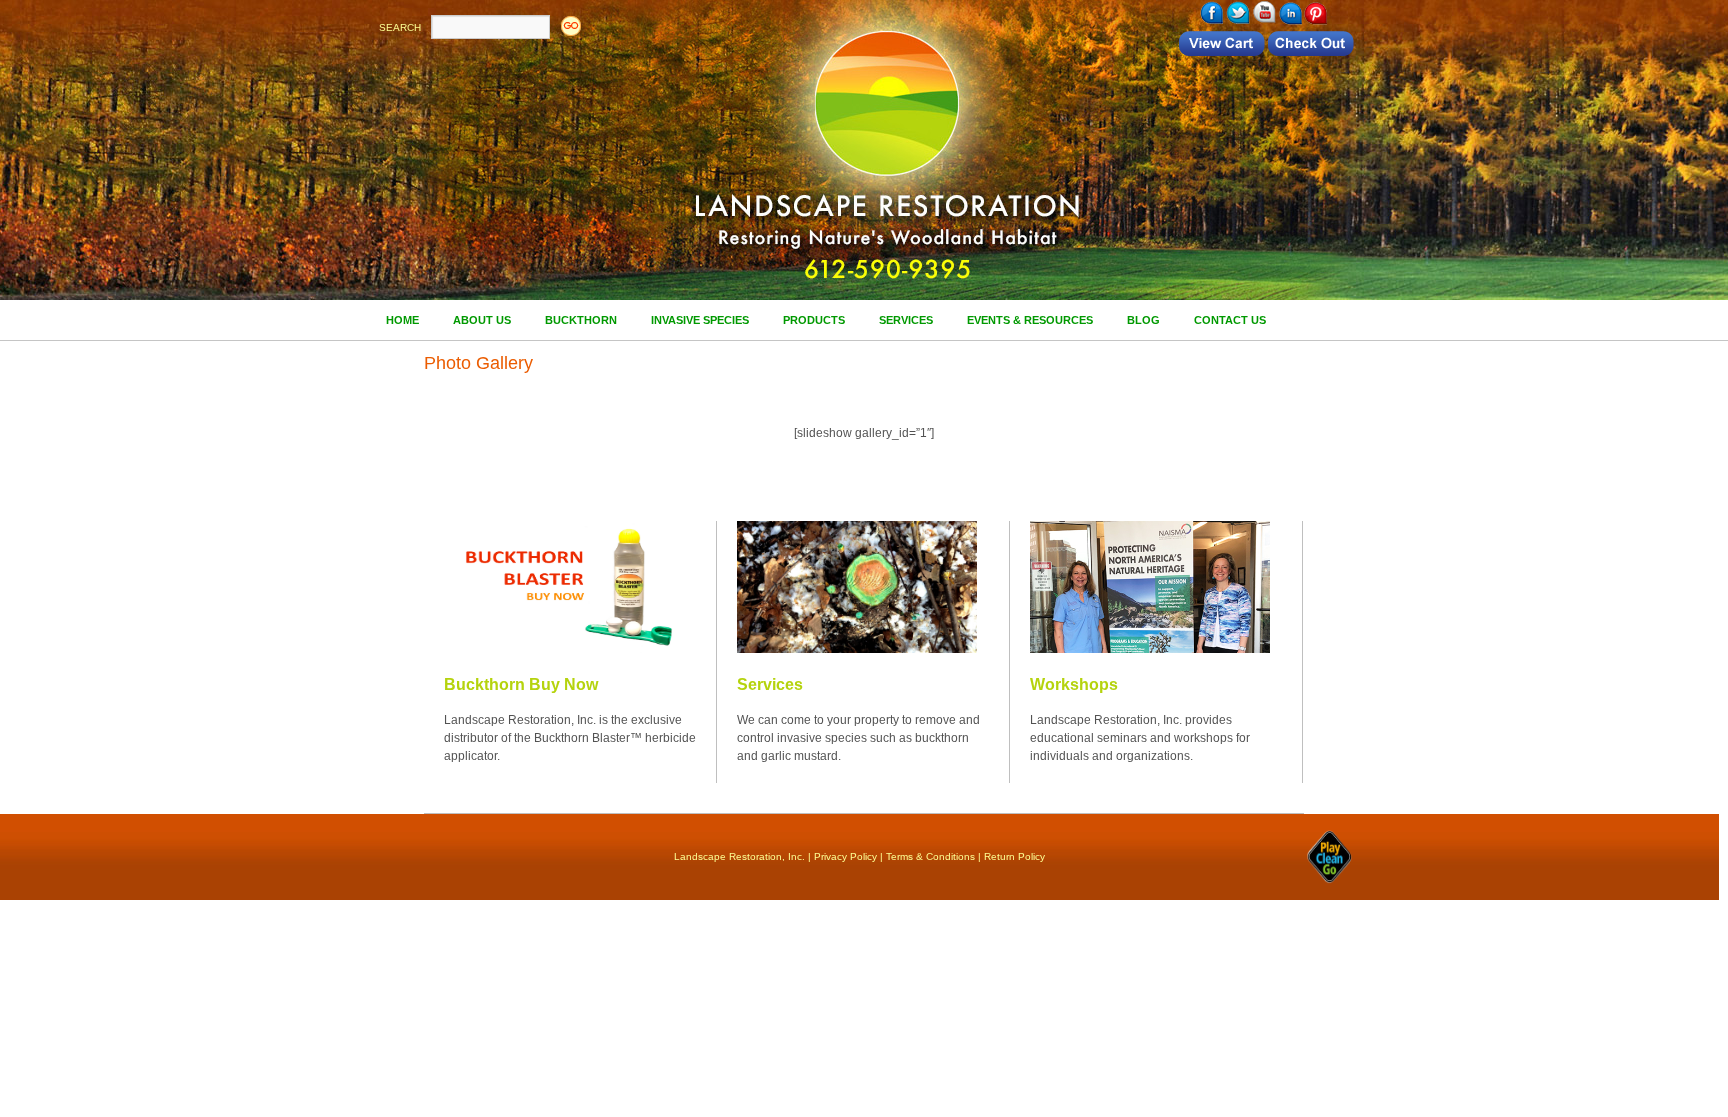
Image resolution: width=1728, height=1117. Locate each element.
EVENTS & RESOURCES (1030, 320)
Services (906, 320)
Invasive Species (700, 320)
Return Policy (1014, 856)
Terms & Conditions (930, 856)
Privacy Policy (845, 856)
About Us (482, 320)
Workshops (1074, 684)
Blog (1143, 320)
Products (814, 320)
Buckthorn (581, 320)
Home (402, 320)
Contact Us (1230, 320)
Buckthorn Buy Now (521, 684)
